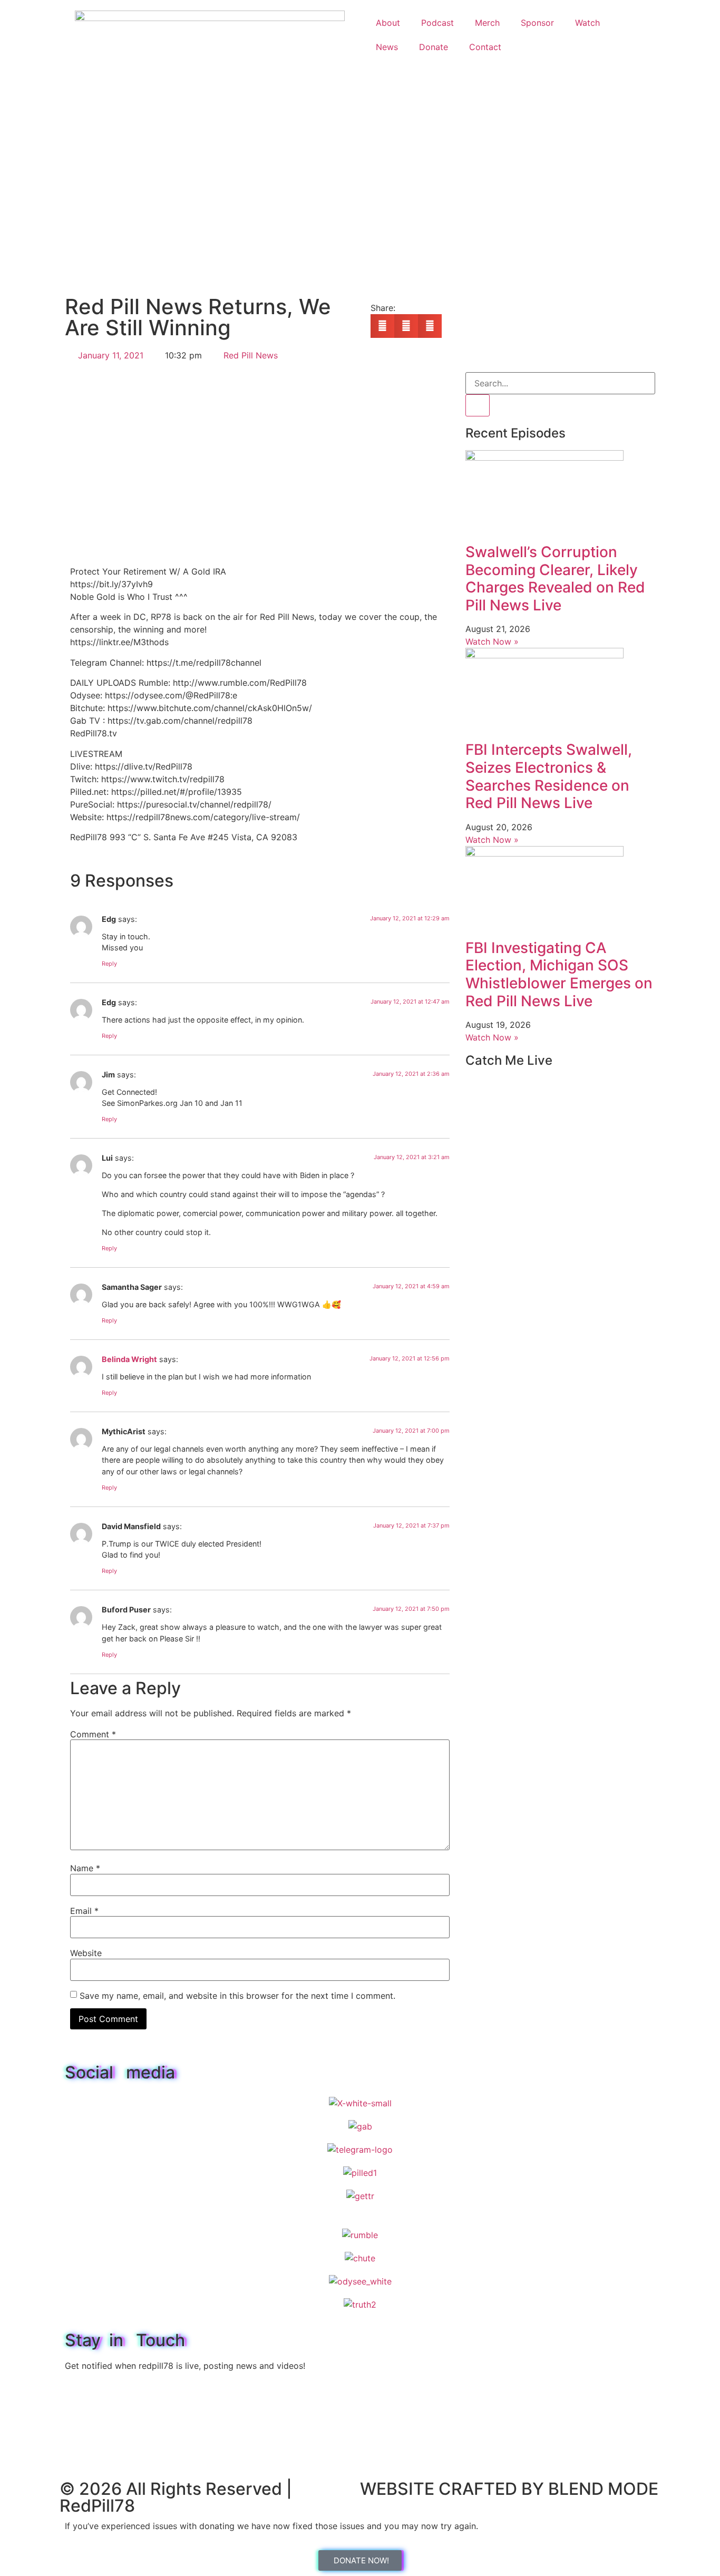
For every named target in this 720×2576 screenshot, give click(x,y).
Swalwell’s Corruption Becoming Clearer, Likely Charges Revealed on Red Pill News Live (555, 579)
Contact (485, 47)
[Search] (478, 405)
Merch (487, 23)
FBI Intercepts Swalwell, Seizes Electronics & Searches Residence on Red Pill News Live (549, 776)
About (388, 23)
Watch (587, 23)
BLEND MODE (603, 2489)
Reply (109, 964)
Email (84, 1911)
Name (85, 1868)
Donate (434, 47)
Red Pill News (251, 355)
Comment (93, 1734)
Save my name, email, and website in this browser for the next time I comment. (237, 1996)
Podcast (437, 23)
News (387, 47)
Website (86, 1953)
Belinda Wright (129, 1359)
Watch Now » (492, 641)
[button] (382, 326)
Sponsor (537, 23)
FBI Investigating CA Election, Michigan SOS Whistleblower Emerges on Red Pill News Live (559, 974)
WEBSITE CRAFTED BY (454, 2489)
